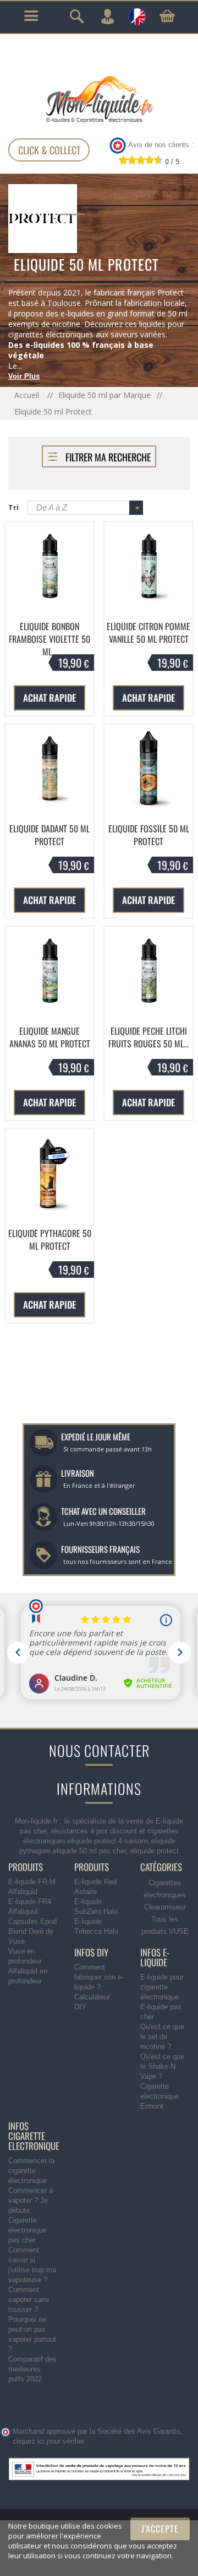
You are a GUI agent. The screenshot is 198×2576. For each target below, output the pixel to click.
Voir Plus (24, 376)
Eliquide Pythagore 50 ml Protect (50, 1240)
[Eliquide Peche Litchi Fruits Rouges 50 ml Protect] (148, 971)
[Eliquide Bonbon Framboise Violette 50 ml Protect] (50, 566)
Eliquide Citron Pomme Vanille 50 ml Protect (148, 633)
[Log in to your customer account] (107, 17)
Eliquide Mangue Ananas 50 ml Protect (50, 1037)
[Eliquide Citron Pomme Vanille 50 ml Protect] (148, 566)
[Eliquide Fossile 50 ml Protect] (148, 768)
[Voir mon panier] (167, 16)
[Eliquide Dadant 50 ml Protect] (50, 768)
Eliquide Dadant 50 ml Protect (50, 835)
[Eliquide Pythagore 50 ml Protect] (50, 1173)
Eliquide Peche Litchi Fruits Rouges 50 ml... (148, 1037)
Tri (13, 507)
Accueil (28, 395)
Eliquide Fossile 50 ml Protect (149, 835)
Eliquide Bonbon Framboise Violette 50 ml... (50, 639)
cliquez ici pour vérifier (48, 2441)
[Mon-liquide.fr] (99, 99)
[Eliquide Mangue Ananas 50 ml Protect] (50, 971)
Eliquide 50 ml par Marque (105, 395)
